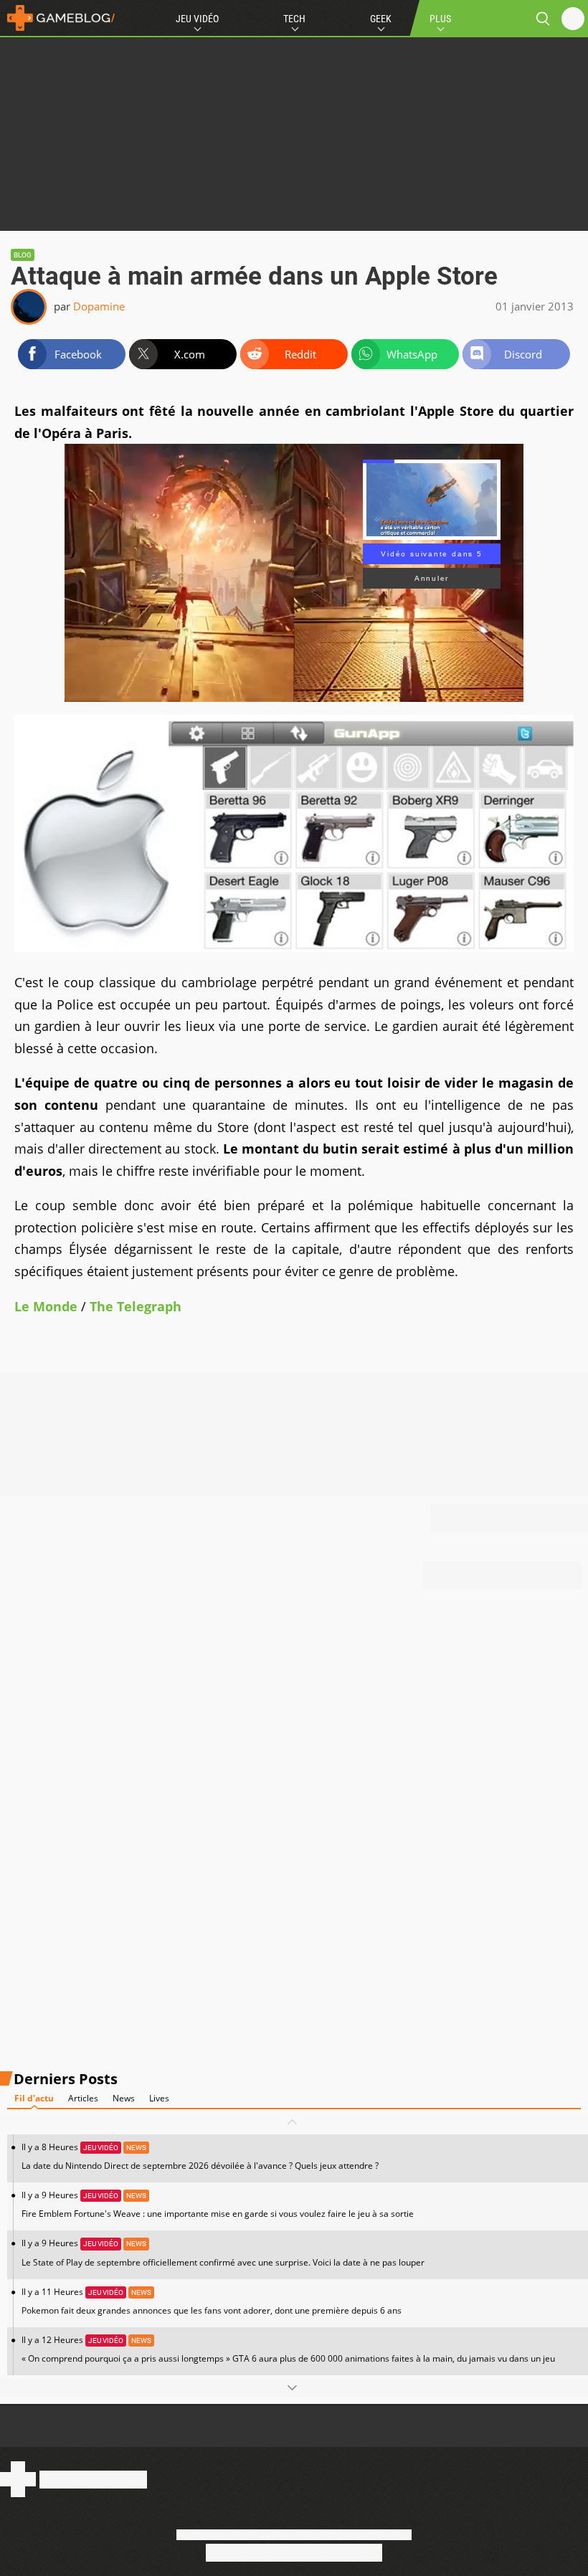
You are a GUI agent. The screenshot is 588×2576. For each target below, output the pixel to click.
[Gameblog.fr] (57, 18)
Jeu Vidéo (197, 19)
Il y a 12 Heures (288, 2349)
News (124, 2098)
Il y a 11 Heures (212, 2301)
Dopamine (99, 306)
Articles (83, 2098)
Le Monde (46, 1306)
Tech (294, 19)
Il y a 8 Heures (200, 2156)
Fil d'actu (34, 2098)
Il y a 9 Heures (218, 2204)
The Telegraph (136, 1306)
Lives (159, 2098)
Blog (23, 255)
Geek (381, 19)
